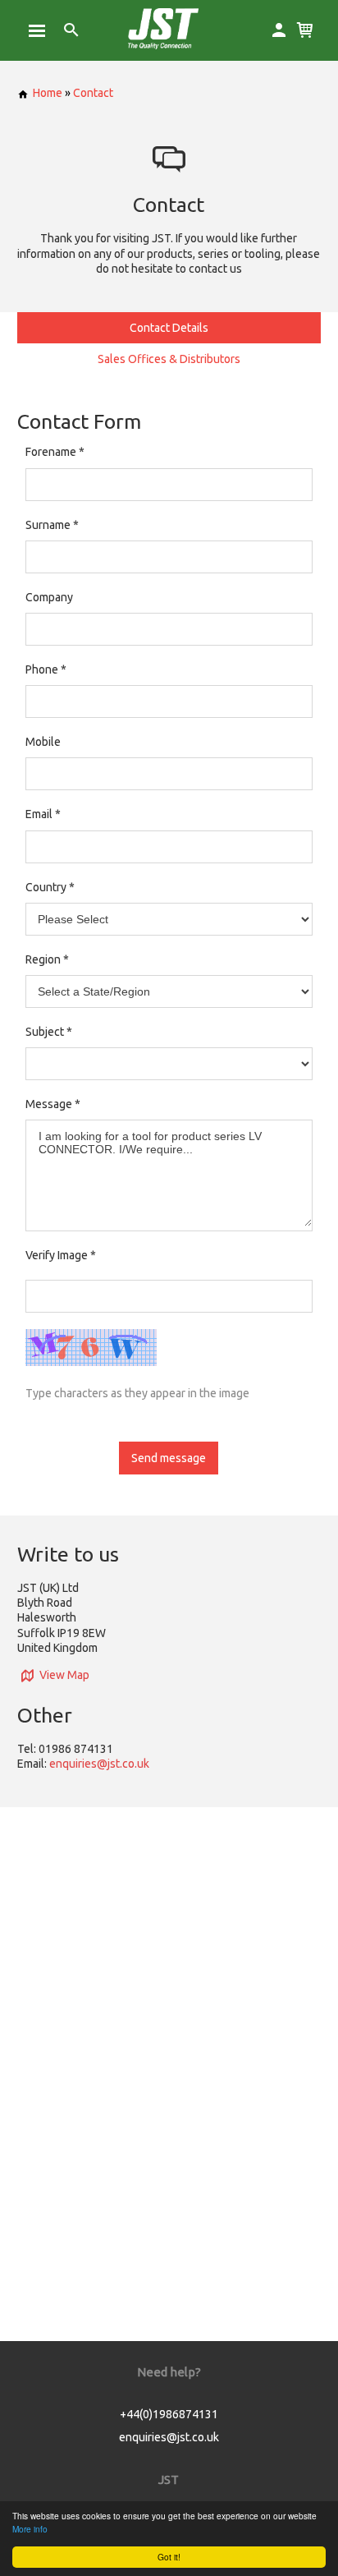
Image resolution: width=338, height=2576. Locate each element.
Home (48, 93)
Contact (93, 93)
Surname (48, 525)
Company (49, 597)
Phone (42, 669)
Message (49, 1104)
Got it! (169, 2557)
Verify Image (61, 1255)
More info (30, 2529)
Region (43, 959)
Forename (51, 452)
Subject (45, 1032)
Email (39, 814)
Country (46, 887)
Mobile (43, 742)
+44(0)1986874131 (169, 2414)
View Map (64, 1675)
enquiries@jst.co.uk (99, 1764)
